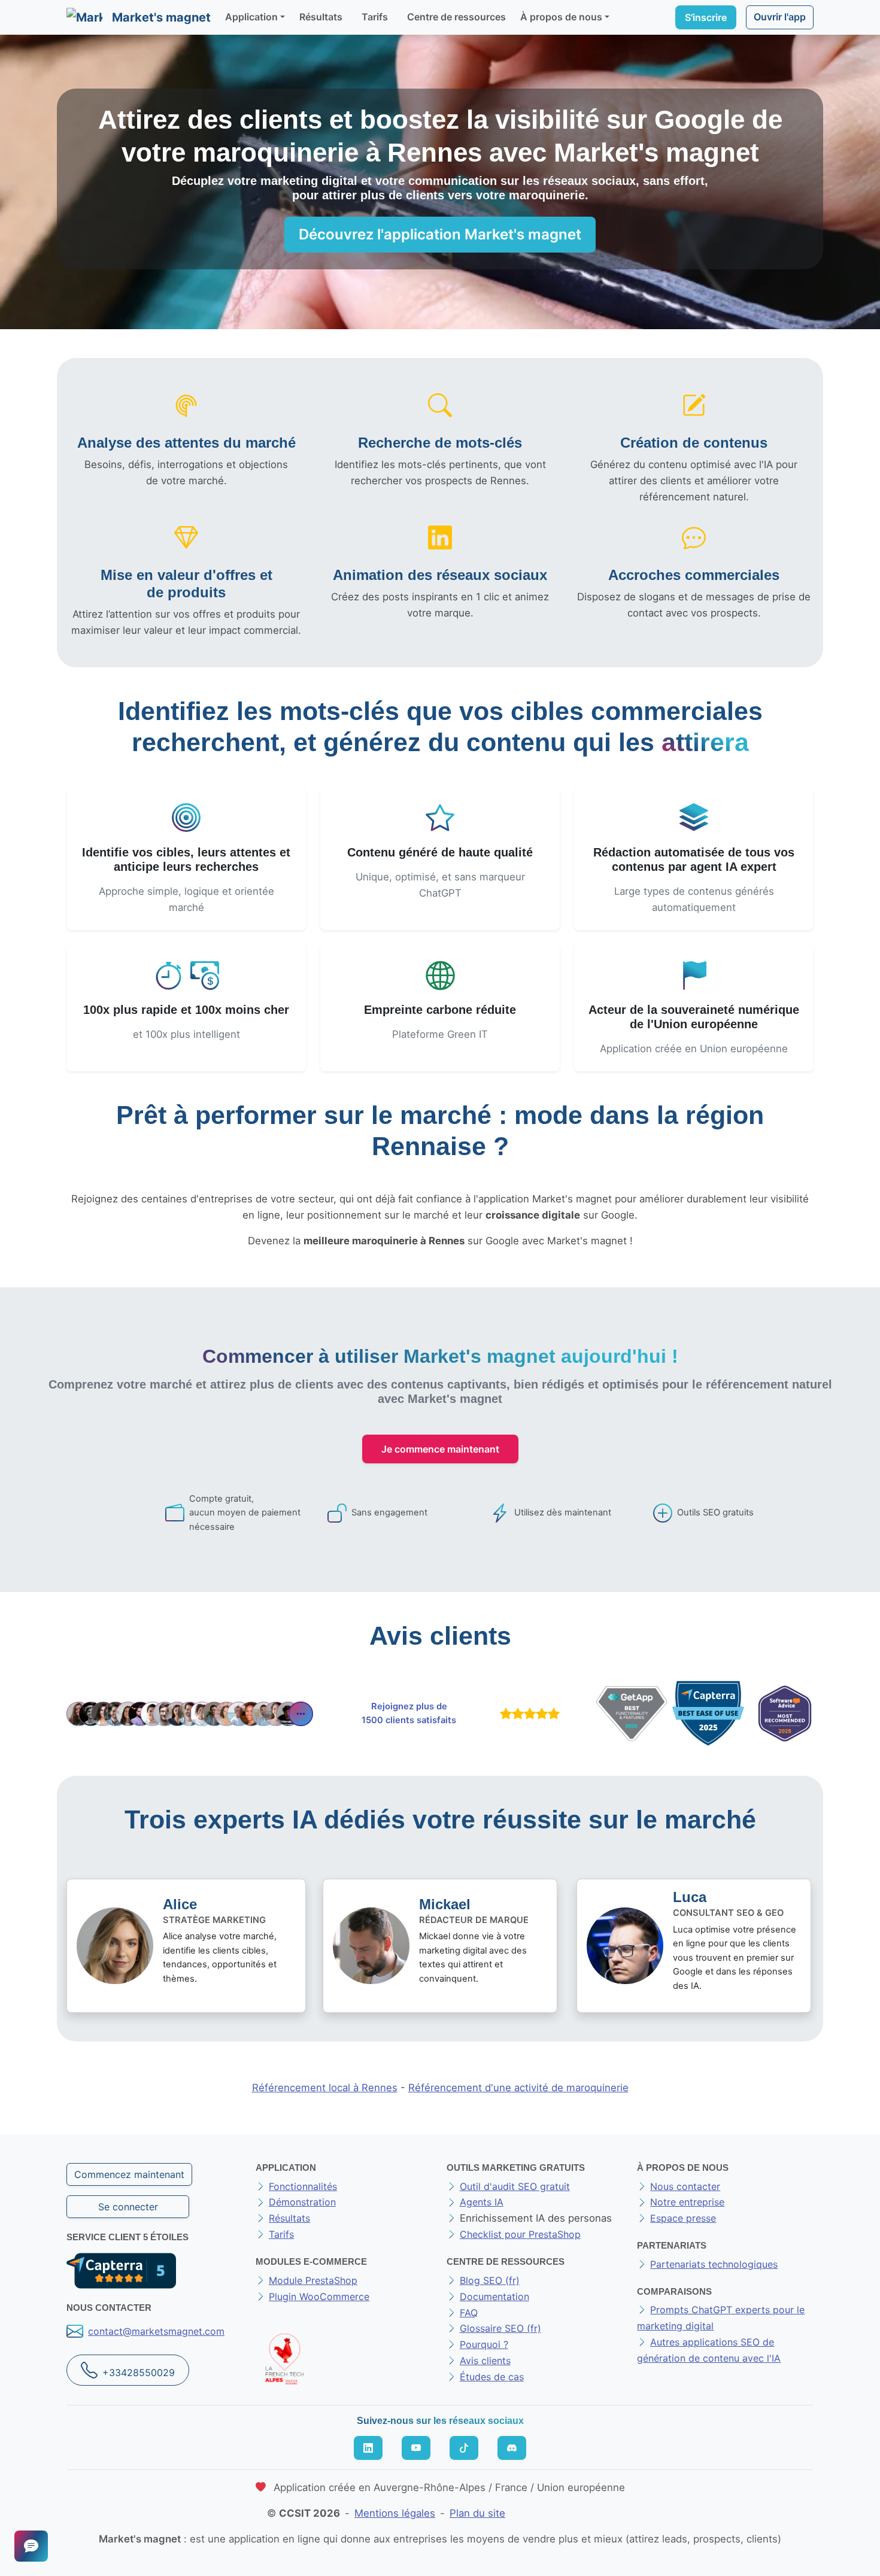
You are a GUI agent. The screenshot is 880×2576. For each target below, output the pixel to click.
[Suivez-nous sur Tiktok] (464, 2448)
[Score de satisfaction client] (527, 1714)
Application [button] (251, 17)
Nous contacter (685, 2186)
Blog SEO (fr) (490, 2280)
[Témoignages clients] (190, 1714)
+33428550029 (139, 2373)
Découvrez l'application (440, 234)
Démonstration (302, 2202)
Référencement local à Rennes (325, 2088)
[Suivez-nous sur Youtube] (416, 2448)
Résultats (321, 17)
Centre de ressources (456, 17)
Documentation (494, 2296)
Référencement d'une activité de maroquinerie (518, 2088)
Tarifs (375, 17)
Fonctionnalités (303, 2186)
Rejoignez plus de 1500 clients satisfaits (409, 1714)
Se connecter (128, 2207)
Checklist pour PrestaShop (520, 2234)
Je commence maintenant (440, 1449)
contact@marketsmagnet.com (156, 2331)
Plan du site (477, 2513)
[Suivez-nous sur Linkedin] (368, 2448)
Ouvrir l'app (780, 17)
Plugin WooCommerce (319, 2296)
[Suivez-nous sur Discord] (512, 2448)
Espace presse (683, 2218)
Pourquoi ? (484, 2344)
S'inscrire (706, 17)
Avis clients (485, 2361)
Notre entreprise (687, 2202)
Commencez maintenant (129, 2174)
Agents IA (482, 2202)
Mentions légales (395, 2513)
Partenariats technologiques (714, 2264)
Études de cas (492, 2377)
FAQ (469, 2313)
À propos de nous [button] (561, 17)
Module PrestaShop (313, 2280)
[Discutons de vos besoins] (31, 2546)
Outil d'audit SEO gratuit (515, 2186)
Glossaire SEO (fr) (500, 2328)
